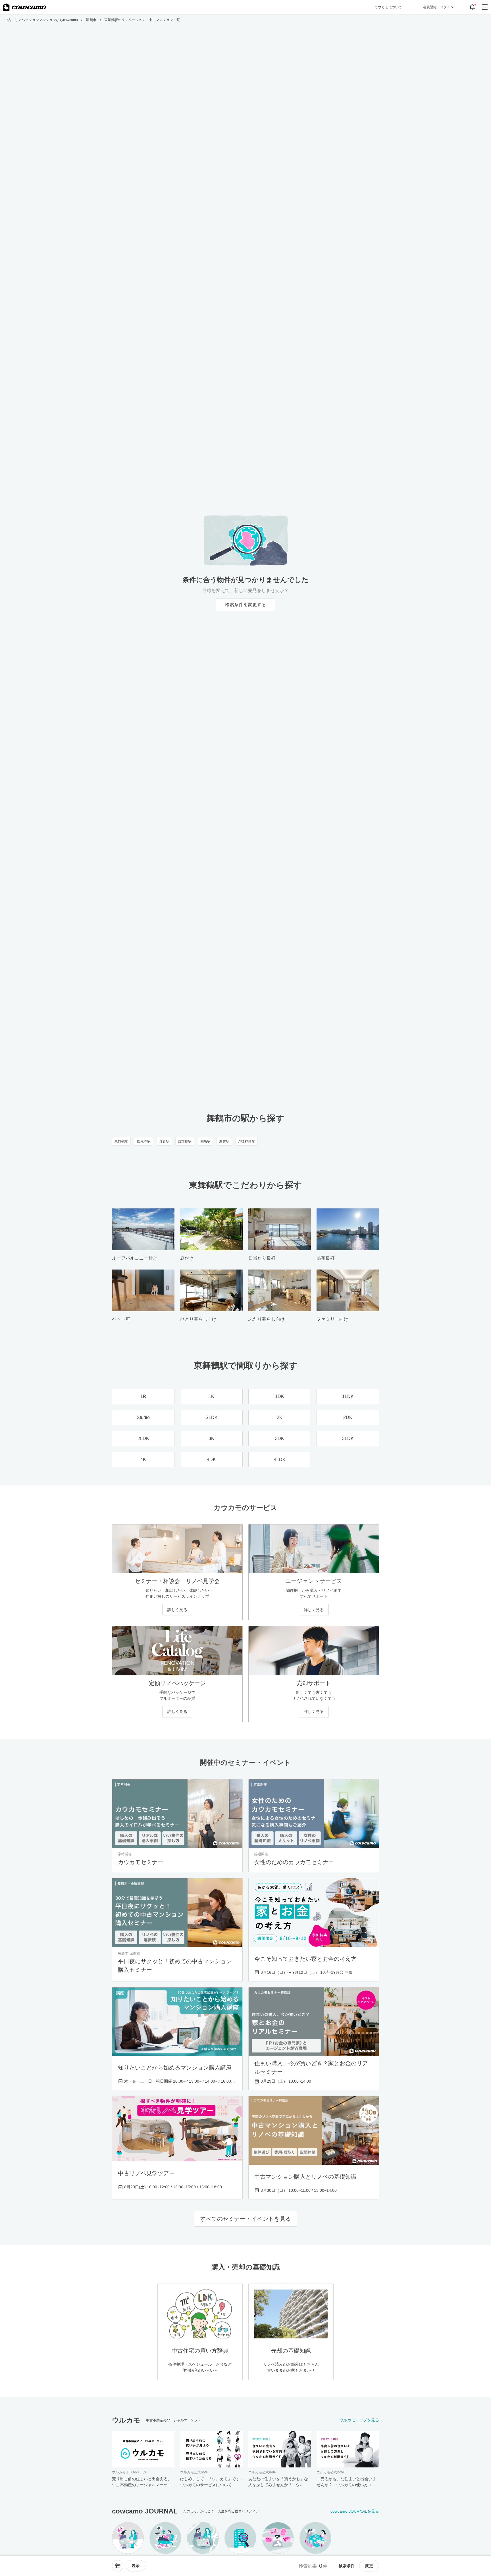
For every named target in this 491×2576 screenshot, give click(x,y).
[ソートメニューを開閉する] (118, 2566)
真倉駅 (164, 1141)
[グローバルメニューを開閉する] (485, 7)
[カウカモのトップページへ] (24, 7)
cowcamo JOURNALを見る (355, 2511)
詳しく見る (177, 1610)
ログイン (438, 7)
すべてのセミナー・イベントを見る (246, 2219)
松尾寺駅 (143, 1141)
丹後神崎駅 (246, 1141)
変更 (369, 2566)
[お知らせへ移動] (472, 7)
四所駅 (205, 1141)
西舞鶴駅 (185, 1141)
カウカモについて (388, 7)
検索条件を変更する (246, 605)
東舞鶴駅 (121, 1141)
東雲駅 (224, 1141)
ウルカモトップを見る (359, 2420)
